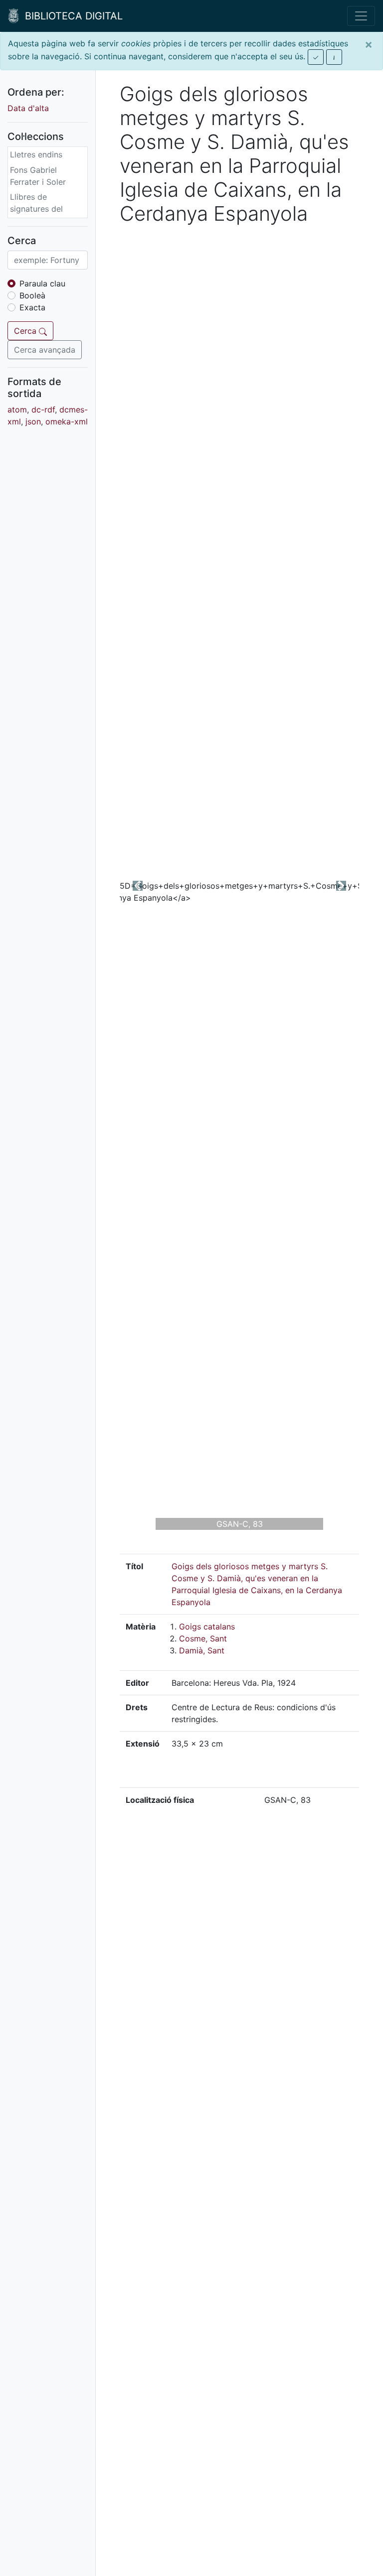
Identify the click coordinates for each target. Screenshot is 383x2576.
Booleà (32, 295)
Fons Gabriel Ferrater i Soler (38, 176)
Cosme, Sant (203, 1638)
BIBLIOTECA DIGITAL (71, 16)
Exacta (32, 307)
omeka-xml (67, 421)
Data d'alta (28, 108)
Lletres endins (36, 154)
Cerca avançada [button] (45, 350)
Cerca (26, 331)
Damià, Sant (202, 1650)
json (33, 421)
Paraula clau (42, 283)
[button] (138, 886)
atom (17, 409)
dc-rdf (43, 409)
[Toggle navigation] (361, 16)
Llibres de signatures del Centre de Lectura (44, 209)
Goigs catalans (207, 1627)
